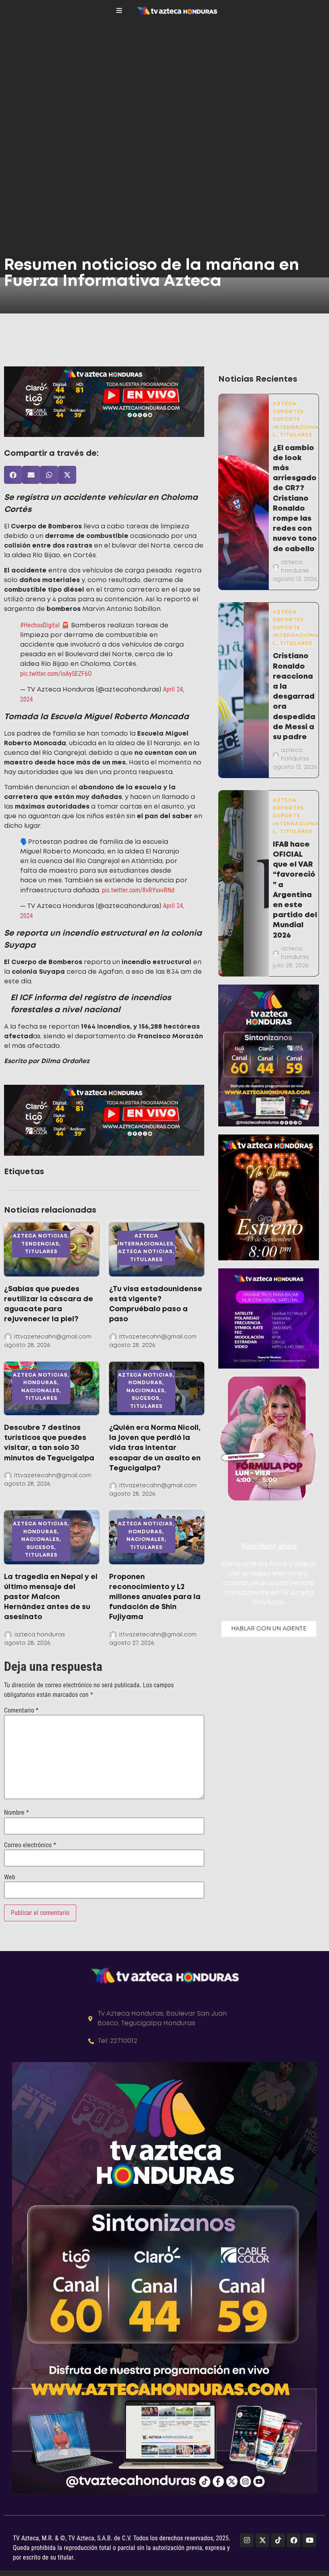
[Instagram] (247, 2540)
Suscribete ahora (269, 1547)
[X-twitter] (262, 2540)
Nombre (16, 1813)
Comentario (21, 1711)
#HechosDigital (40, 625)
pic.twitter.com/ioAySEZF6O (56, 674)
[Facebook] (294, 2540)
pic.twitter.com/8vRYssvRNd (138, 890)
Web (10, 1877)
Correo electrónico (30, 1845)
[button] (13, 475)
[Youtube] (309, 2540)
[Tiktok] (278, 2540)
